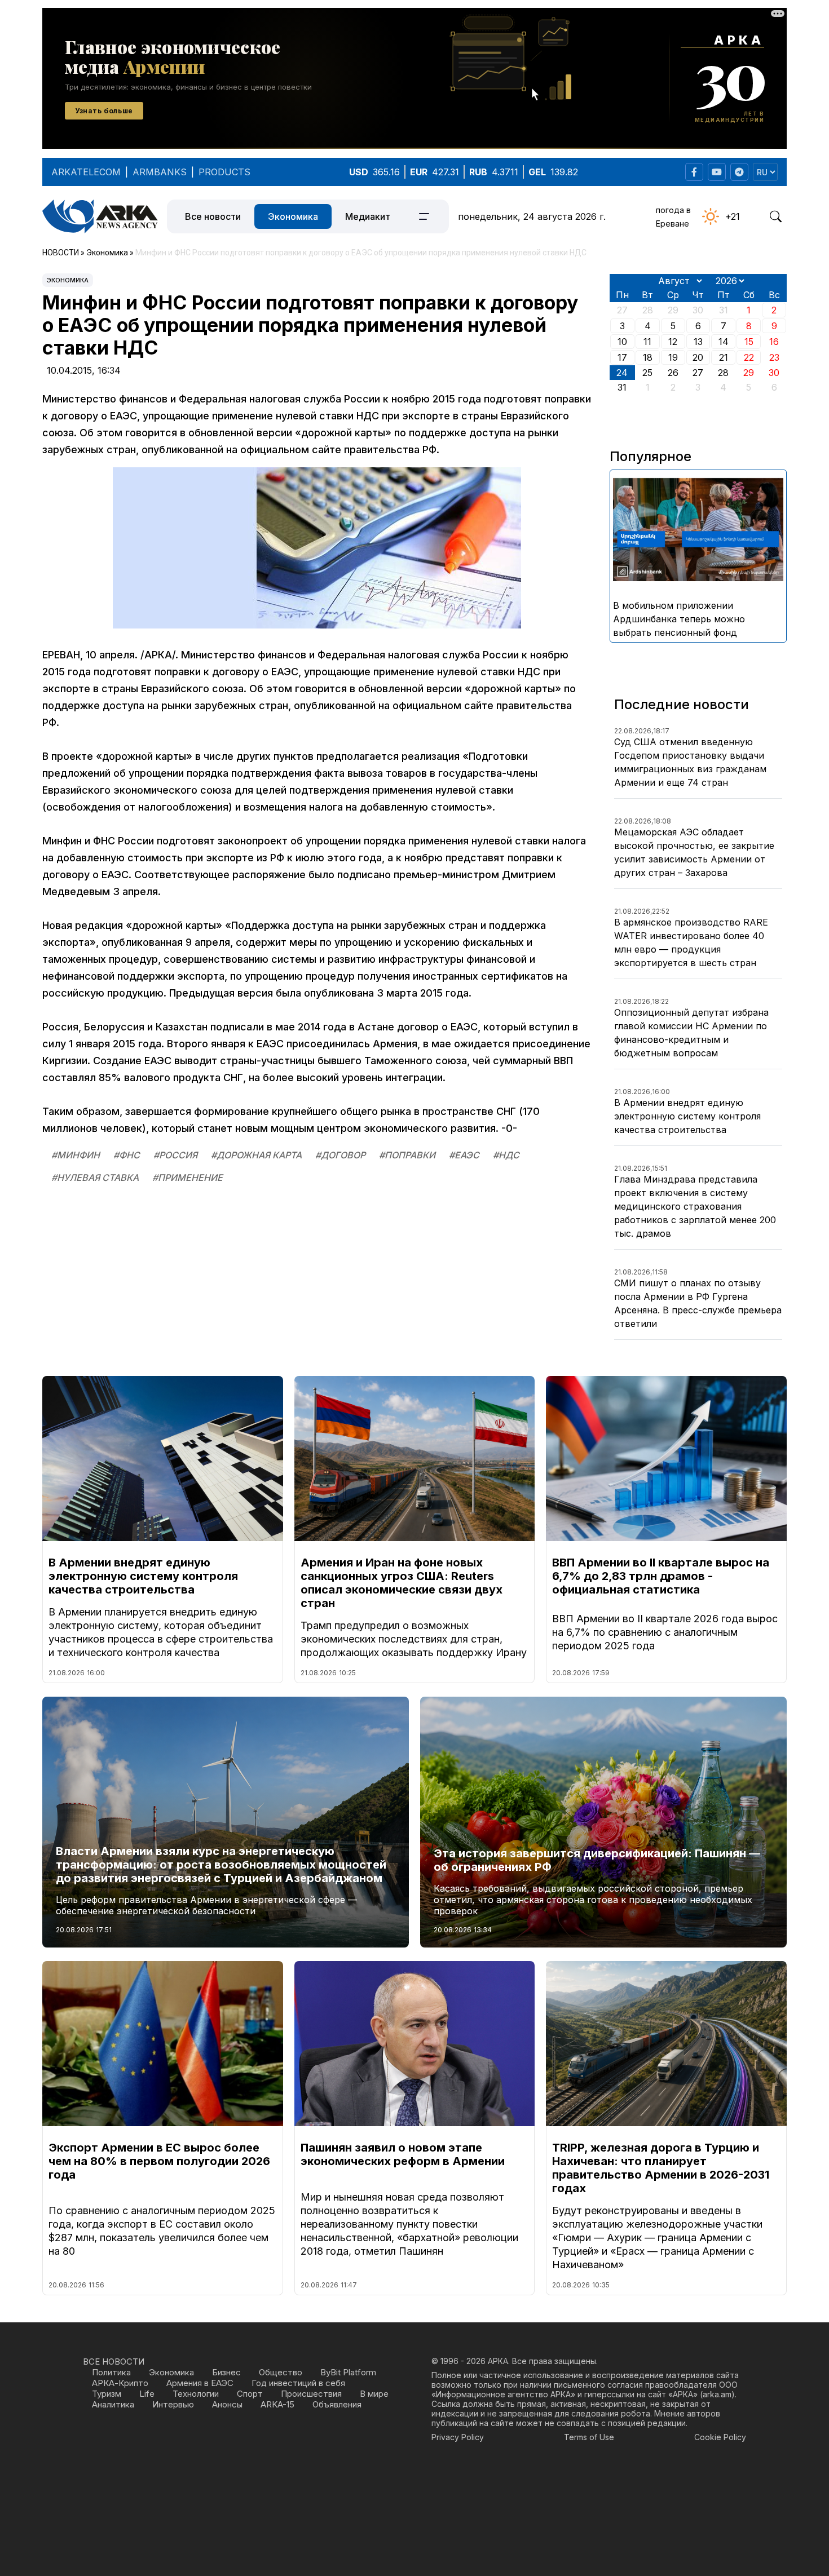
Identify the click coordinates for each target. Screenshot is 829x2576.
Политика (111, 2372)
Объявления (337, 2404)
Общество (281, 2372)
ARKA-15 (277, 2404)
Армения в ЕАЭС (200, 2383)
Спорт (250, 2394)
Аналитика (113, 2404)
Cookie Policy (720, 2437)
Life (147, 2394)
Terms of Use (589, 2437)
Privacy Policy (458, 2437)
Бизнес (226, 2372)
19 (673, 357)
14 (724, 342)
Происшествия (311, 2394)
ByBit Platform (348, 2372)
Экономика (293, 216)
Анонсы (227, 2404)
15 (749, 342)
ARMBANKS (160, 172)
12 (673, 342)
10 (622, 342)
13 (698, 342)
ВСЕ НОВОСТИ (114, 2362)
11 (647, 342)
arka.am (717, 2394)
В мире (374, 2394)
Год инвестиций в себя (298, 2383)
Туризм (107, 2394)
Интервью (173, 2404)
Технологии (196, 2394)
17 (622, 357)
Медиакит (368, 216)
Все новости (213, 216)
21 (724, 357)
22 (749, 357)
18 (648, 357)
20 (698, 357)
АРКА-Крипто (120, 2383)
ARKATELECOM (86, 172)
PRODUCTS (224, 172)
